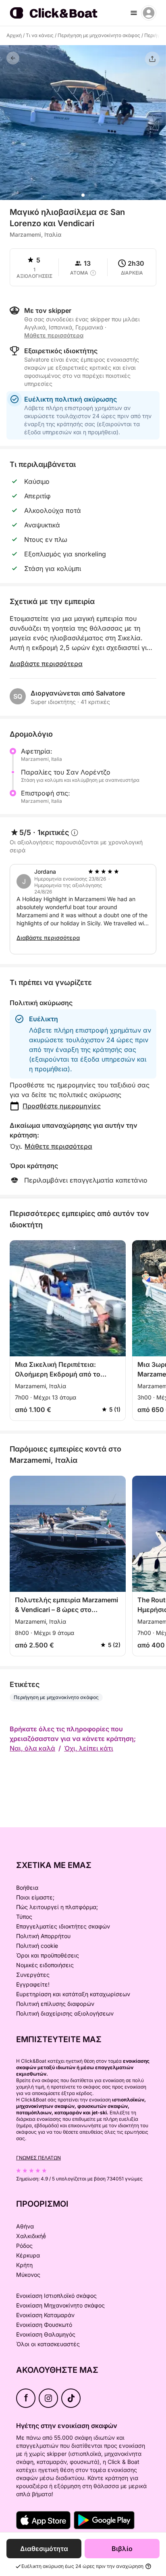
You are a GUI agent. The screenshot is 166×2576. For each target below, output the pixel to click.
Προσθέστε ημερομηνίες (62, 1106)
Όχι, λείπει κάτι (89, 1748)
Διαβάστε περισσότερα (46, 664)
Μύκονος (28, 2275)
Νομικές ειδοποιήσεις (45, 1965)
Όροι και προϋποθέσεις (48, 1955)
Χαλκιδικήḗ (31, 2236)
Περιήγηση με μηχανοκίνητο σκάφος (99, 35)
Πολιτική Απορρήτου (43, 1936)
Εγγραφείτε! (33, 1984)
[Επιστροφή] (13, 58)
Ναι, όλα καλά (32, 1748)
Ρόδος (24, 2246)
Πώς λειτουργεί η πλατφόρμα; (57, 1907)
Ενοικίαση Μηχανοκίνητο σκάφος (60, 2305)
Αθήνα (25, 2226)
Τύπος (24, 1917)
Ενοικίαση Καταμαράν (45, 2315)
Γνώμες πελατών (38, 2158)
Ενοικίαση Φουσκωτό (44, 2325)
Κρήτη (24, 2265)
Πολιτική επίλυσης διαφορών (55, 2004)
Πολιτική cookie (37, 1946)
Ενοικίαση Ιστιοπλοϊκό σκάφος (56, 2296)
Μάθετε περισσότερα (58, 1146)
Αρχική (14, 35)
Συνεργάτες (33, 1975)
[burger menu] (134, 13)
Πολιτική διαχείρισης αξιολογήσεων (65, 2013)
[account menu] (149, 13)
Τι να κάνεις (40, 35)
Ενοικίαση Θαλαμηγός (46, 2334)
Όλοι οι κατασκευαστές (48, 2344)
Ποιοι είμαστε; (35, 1897)
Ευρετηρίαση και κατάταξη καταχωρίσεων (73, 1994)
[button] (83, 195)
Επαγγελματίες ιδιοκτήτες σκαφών (63, 1926)
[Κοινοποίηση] (152, 59)
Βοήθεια (27, 1888)
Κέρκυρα (28, 2255)
